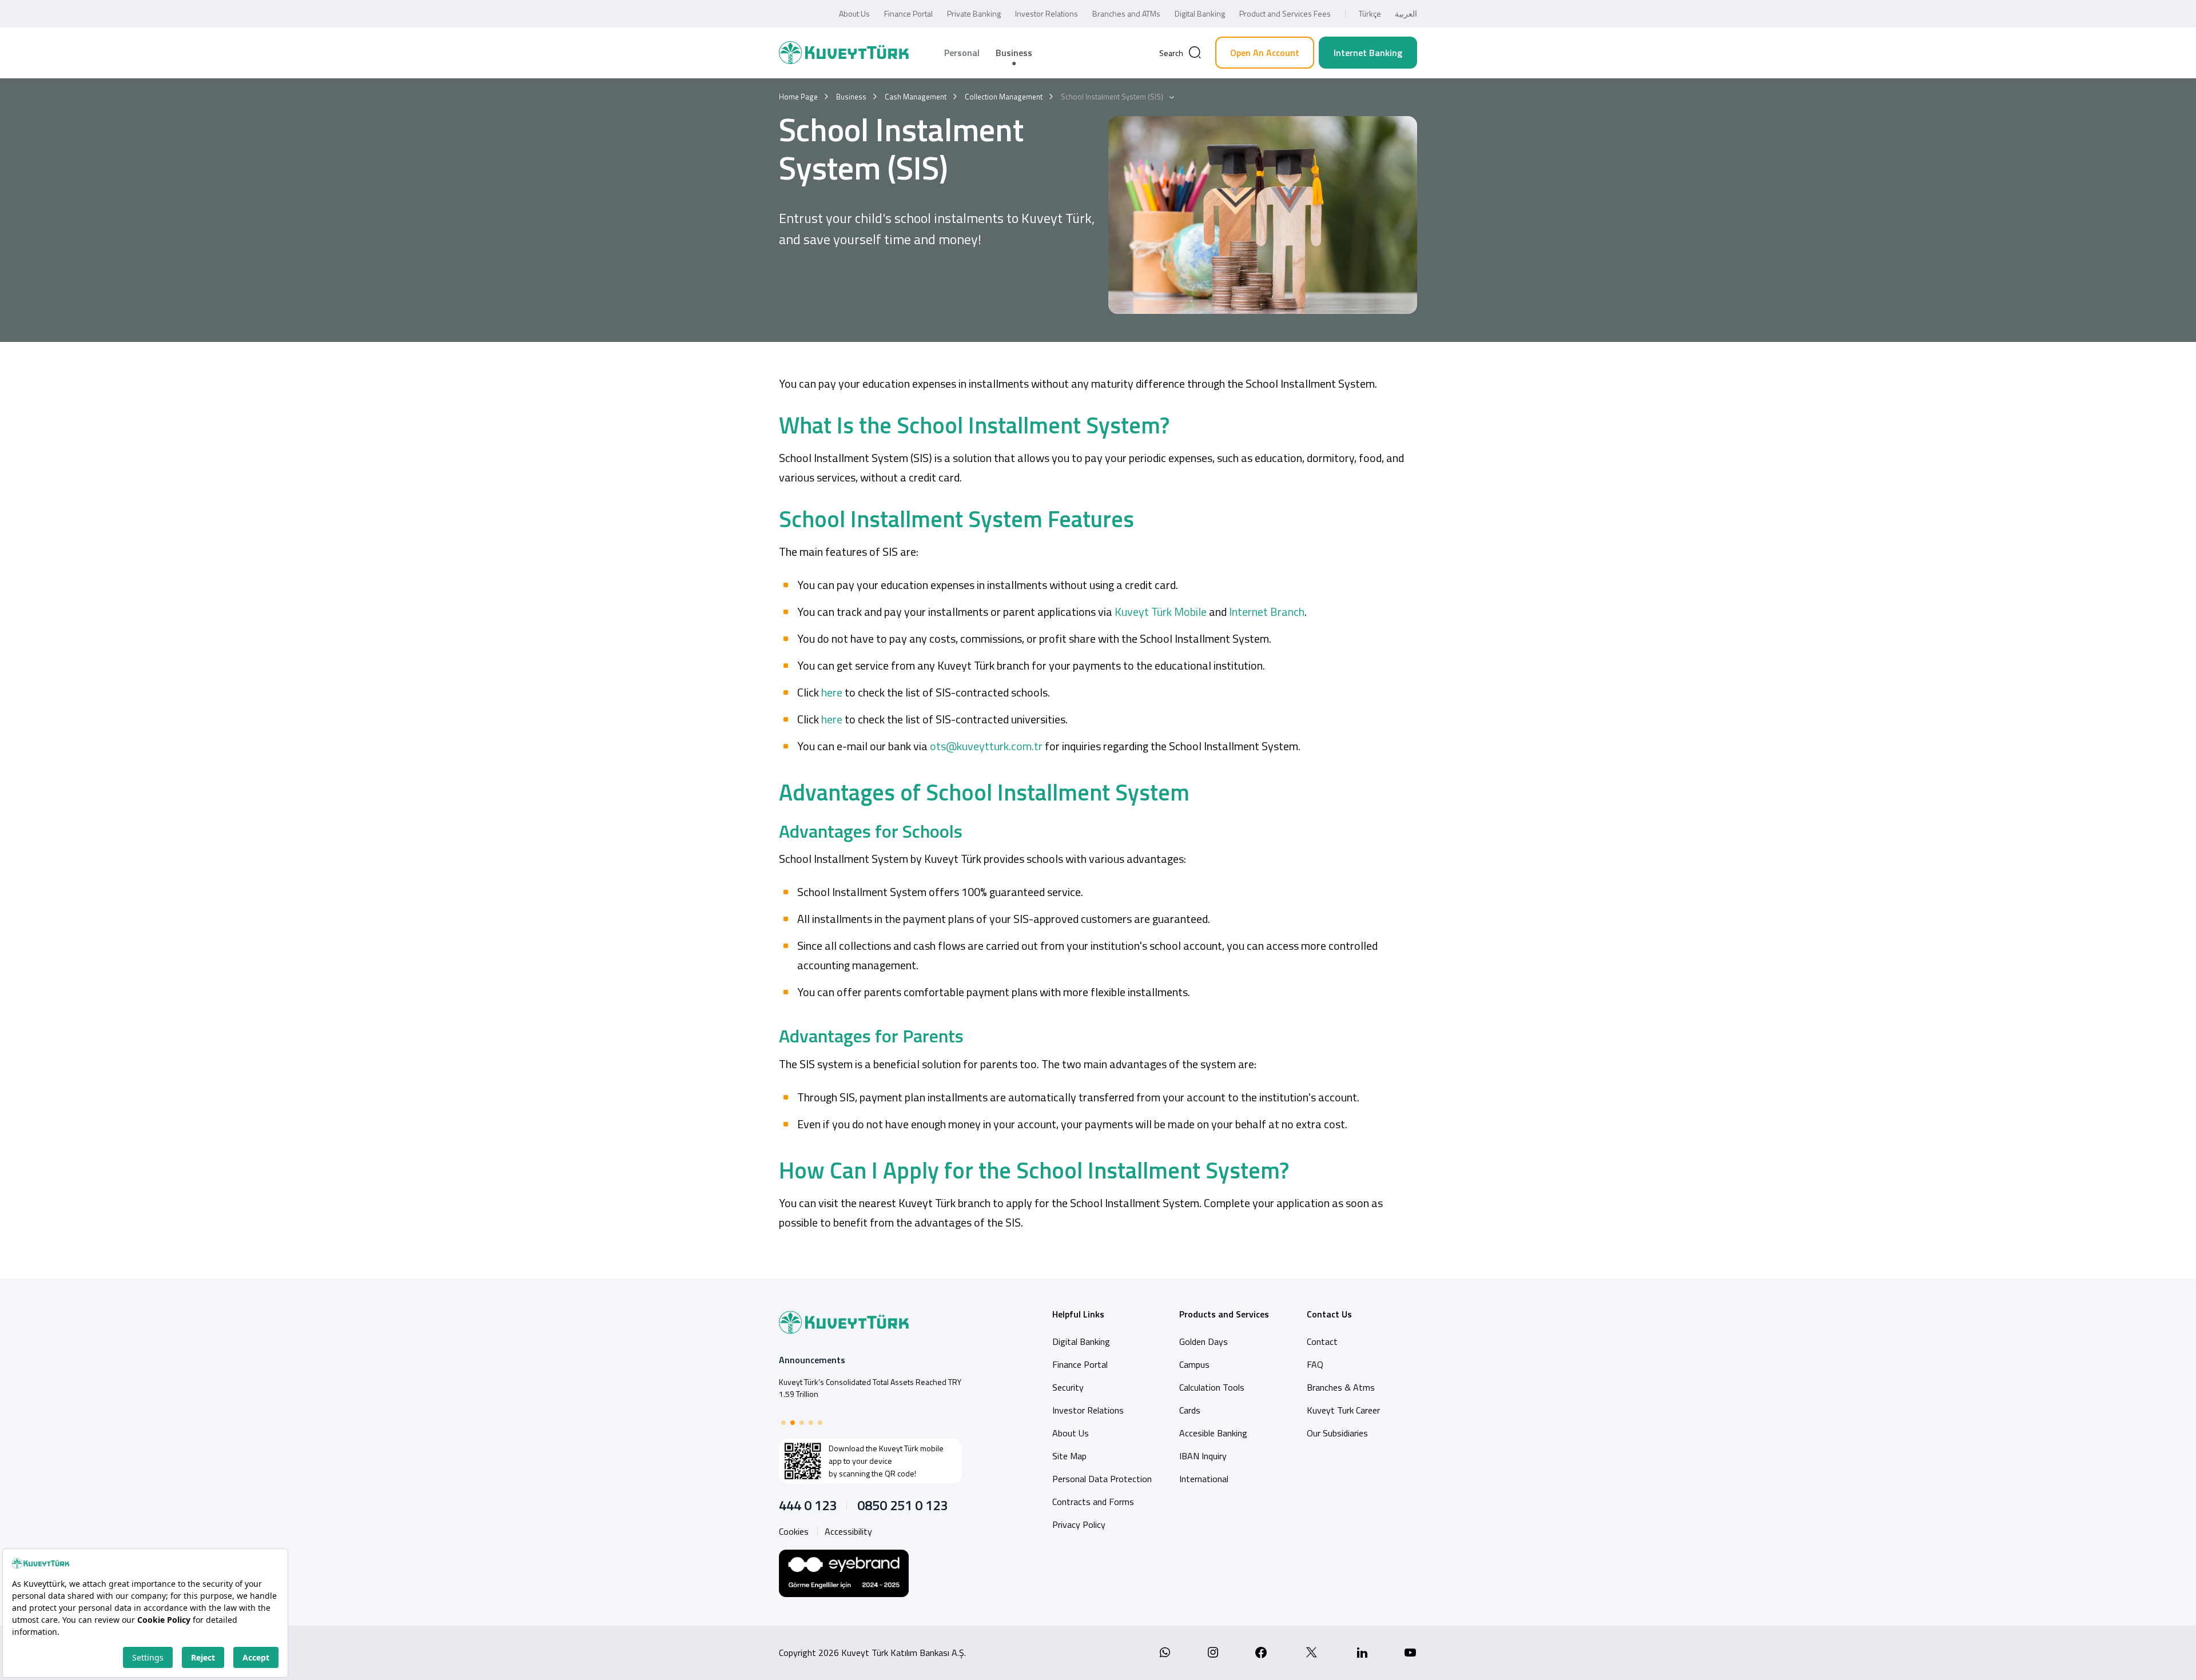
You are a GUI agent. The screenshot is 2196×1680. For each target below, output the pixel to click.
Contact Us (1329, 1314)
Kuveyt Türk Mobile (1161, 612)
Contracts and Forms (1093, 1502)
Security (1068, 1387)
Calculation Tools (1212, 1387)
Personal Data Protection (1102, 1479)
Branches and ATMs (1126, 13)
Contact (1322, 1341)
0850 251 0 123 (902, 1505)
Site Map (1069, 1456)
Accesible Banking (1213, 1433)
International (1204, 1479)
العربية (1406, 13)
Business (1014, 53)
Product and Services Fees (1285, 13)
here (831, 692)
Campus (1194, 1364)
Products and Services (1224, 1314)
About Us (854, 13)
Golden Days (1204, 1341)
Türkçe (1370, 13)
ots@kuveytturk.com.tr (986, 746)
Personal (962, 53)
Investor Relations (1047, 13)
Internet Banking (1368, 53)
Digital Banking (1200, 13)
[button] (783, 1423)
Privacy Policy (1079, 1524)
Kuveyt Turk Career (1343, 1410)
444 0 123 (808, 1505)
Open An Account (1265, 53)
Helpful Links (1078, 1314)
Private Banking (974, 13)
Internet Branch (1267, 612)
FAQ (1315, 1364)
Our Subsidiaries (1337, 1433)
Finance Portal (908, 13)
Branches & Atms (1341, 1387)
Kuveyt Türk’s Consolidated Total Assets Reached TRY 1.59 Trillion (870, 1388)
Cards (1190, 1410)
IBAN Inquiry (1203, 1456)
